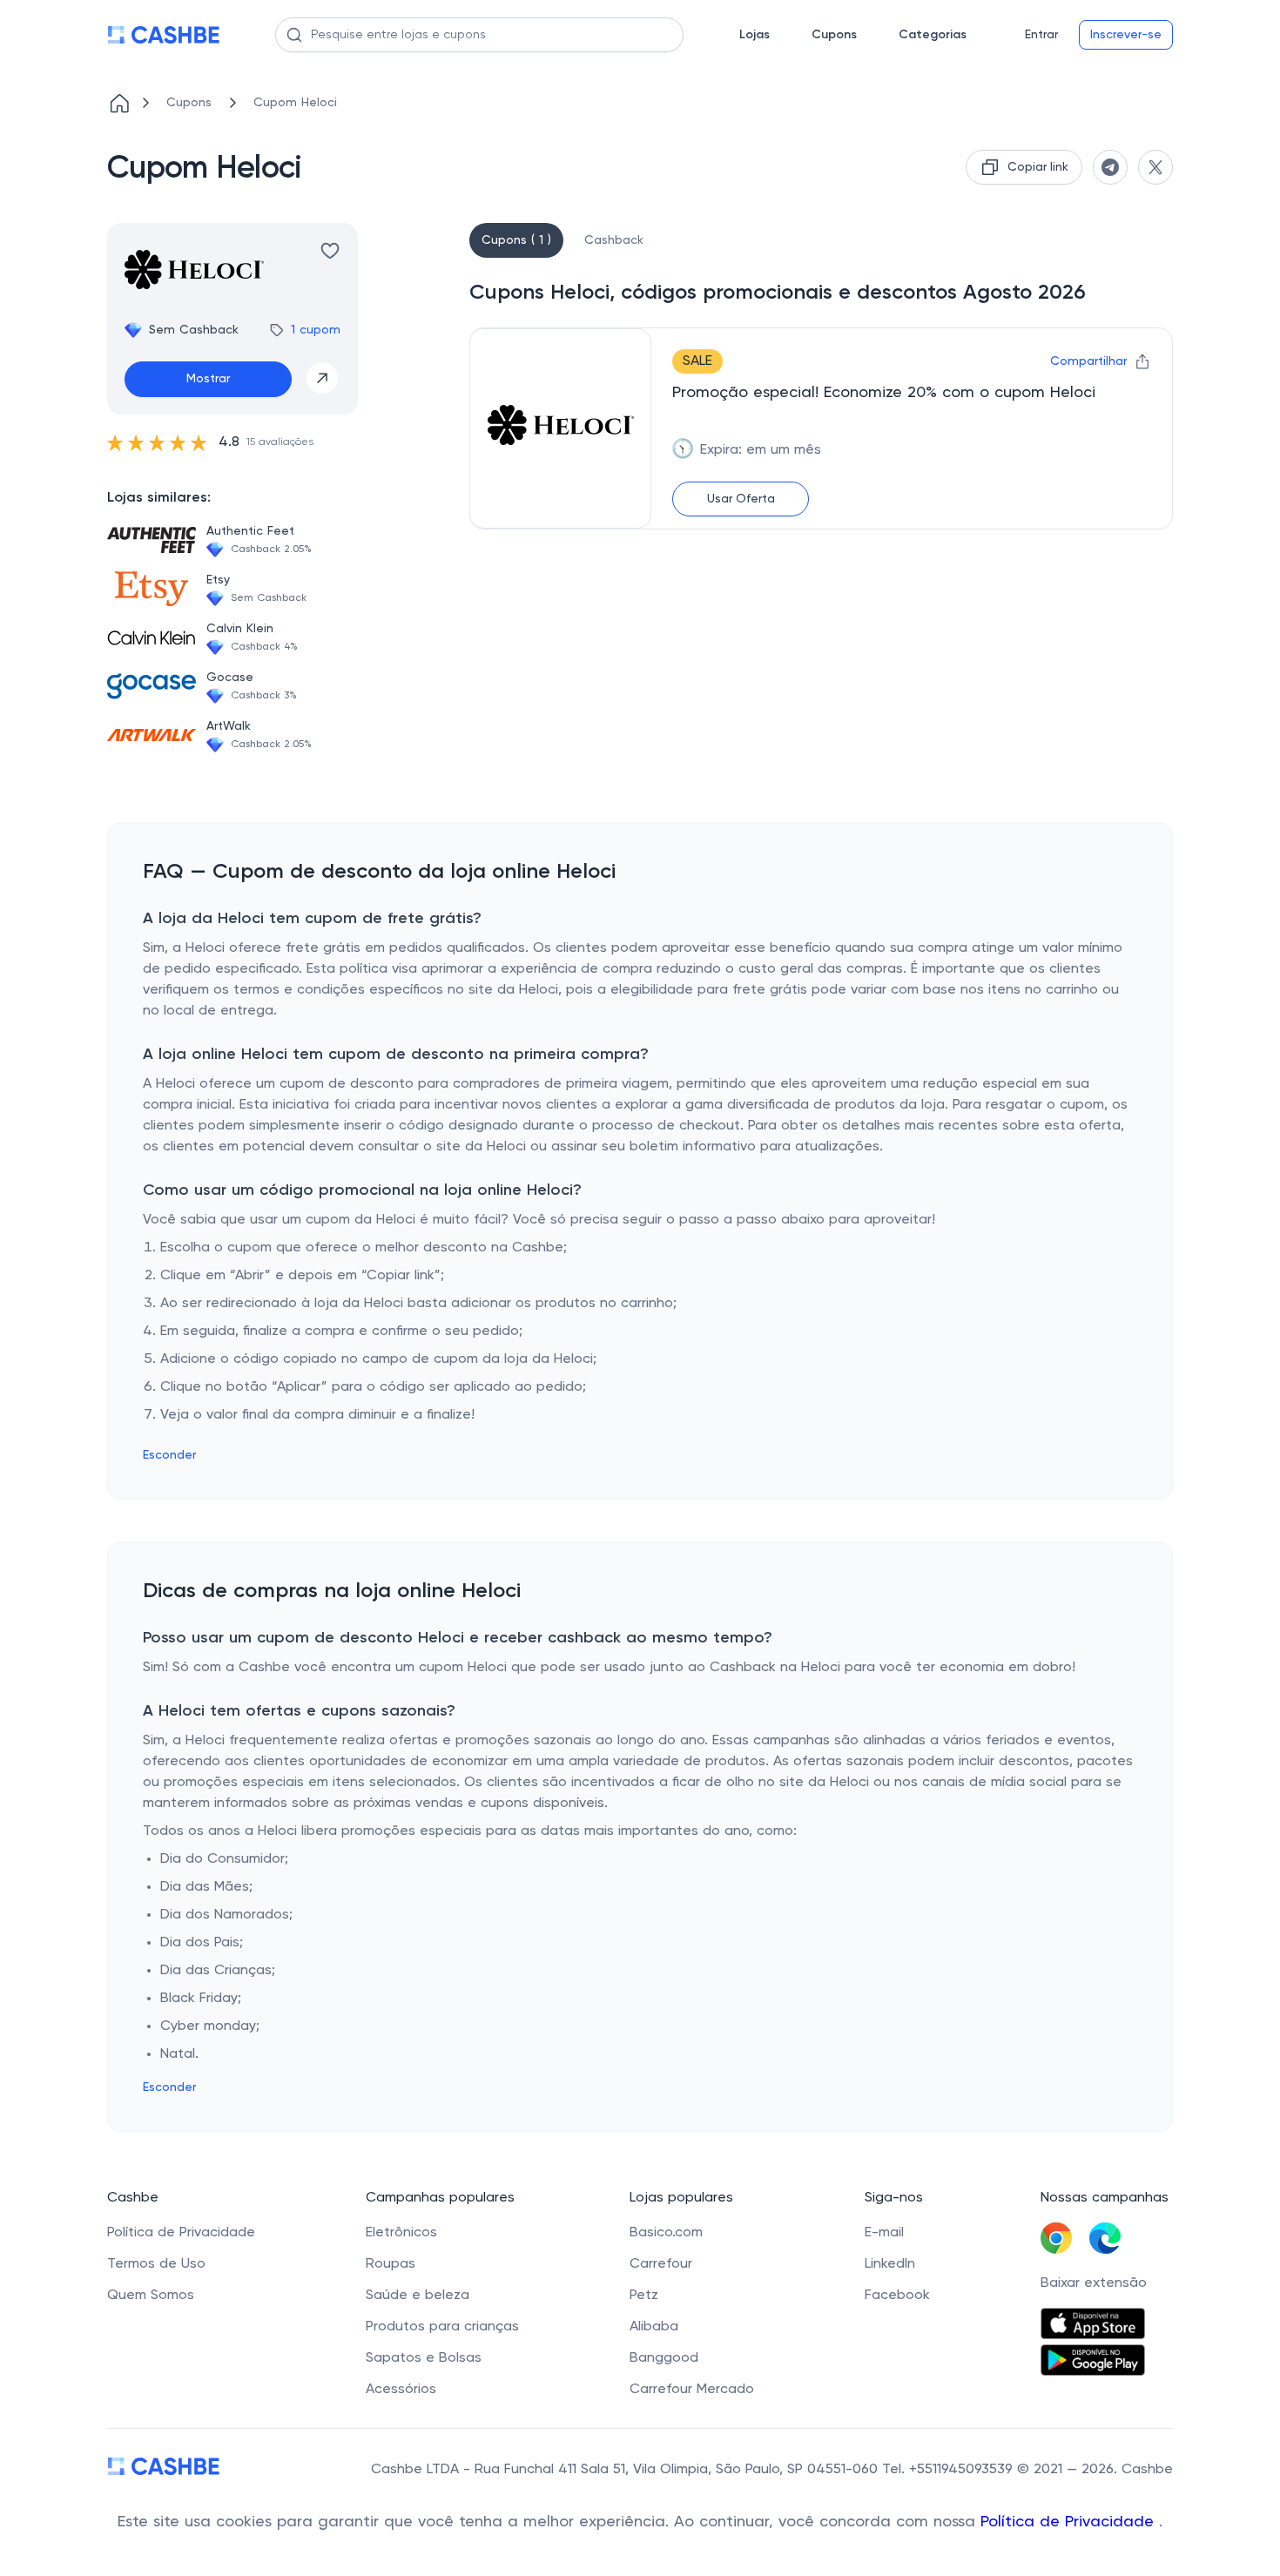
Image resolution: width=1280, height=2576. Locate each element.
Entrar (1041, 35)
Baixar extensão (1094, 2283)
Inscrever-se (1126, 35)
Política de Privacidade (1070, 2522)
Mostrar (208, 379)
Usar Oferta (741, 499)
